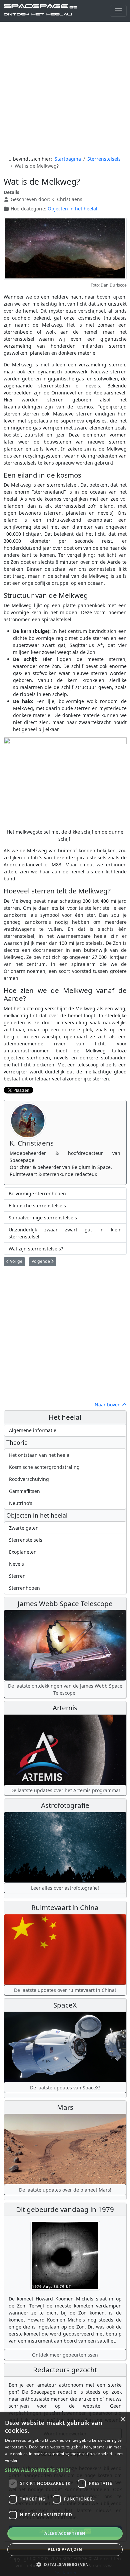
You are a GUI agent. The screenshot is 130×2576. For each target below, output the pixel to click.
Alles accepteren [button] (65, 2533)
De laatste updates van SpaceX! (65, 2088)
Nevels (16, 1564)
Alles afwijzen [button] (65, 2549)
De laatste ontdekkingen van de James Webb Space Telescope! (65, 1689)
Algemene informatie (33, 1430)
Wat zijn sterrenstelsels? (36, 1249)
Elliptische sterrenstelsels (37, 1206)
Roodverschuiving (29, 1479)
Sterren (17, 1576)
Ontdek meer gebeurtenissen (65, 2355)
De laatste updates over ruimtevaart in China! (65, 1990)
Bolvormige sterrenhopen (37, 1193)
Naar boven (108, 1405)
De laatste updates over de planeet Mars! (65, 2190)
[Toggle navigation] (118, 11)
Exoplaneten (23, 1552)
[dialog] (65, 2494)
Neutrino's (21, 1503)
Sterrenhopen (24, 1588)
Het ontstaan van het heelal (40, 1455)
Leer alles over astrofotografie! (65, 1888)
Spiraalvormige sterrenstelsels (43, 1218)
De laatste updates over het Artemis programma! (65, 1790)
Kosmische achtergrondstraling (44, 1467)
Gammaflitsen (24, 1491)
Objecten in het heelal (72, 209)
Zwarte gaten (24, 1528)
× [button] (122, 2420)
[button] (65, 2470)
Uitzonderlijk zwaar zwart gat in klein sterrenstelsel (65, 1233)
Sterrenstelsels (26, 1540)
